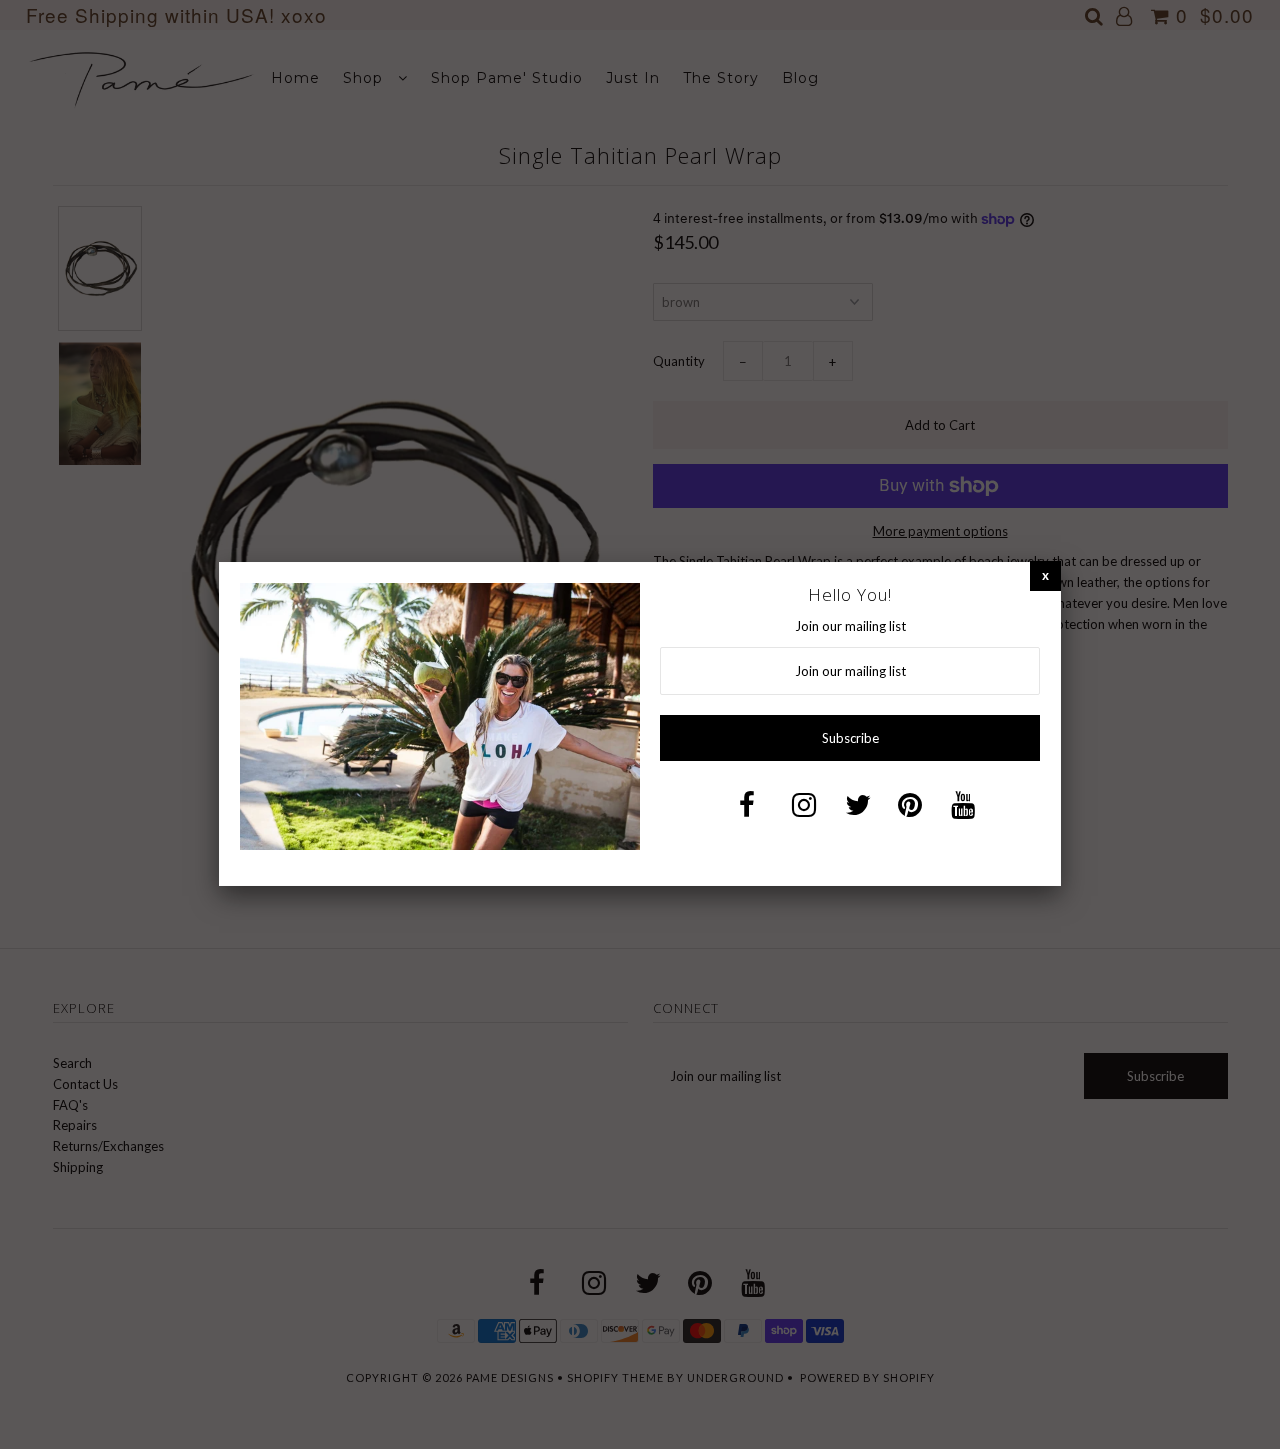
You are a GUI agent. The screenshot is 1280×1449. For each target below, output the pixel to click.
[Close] (1045, 575)
